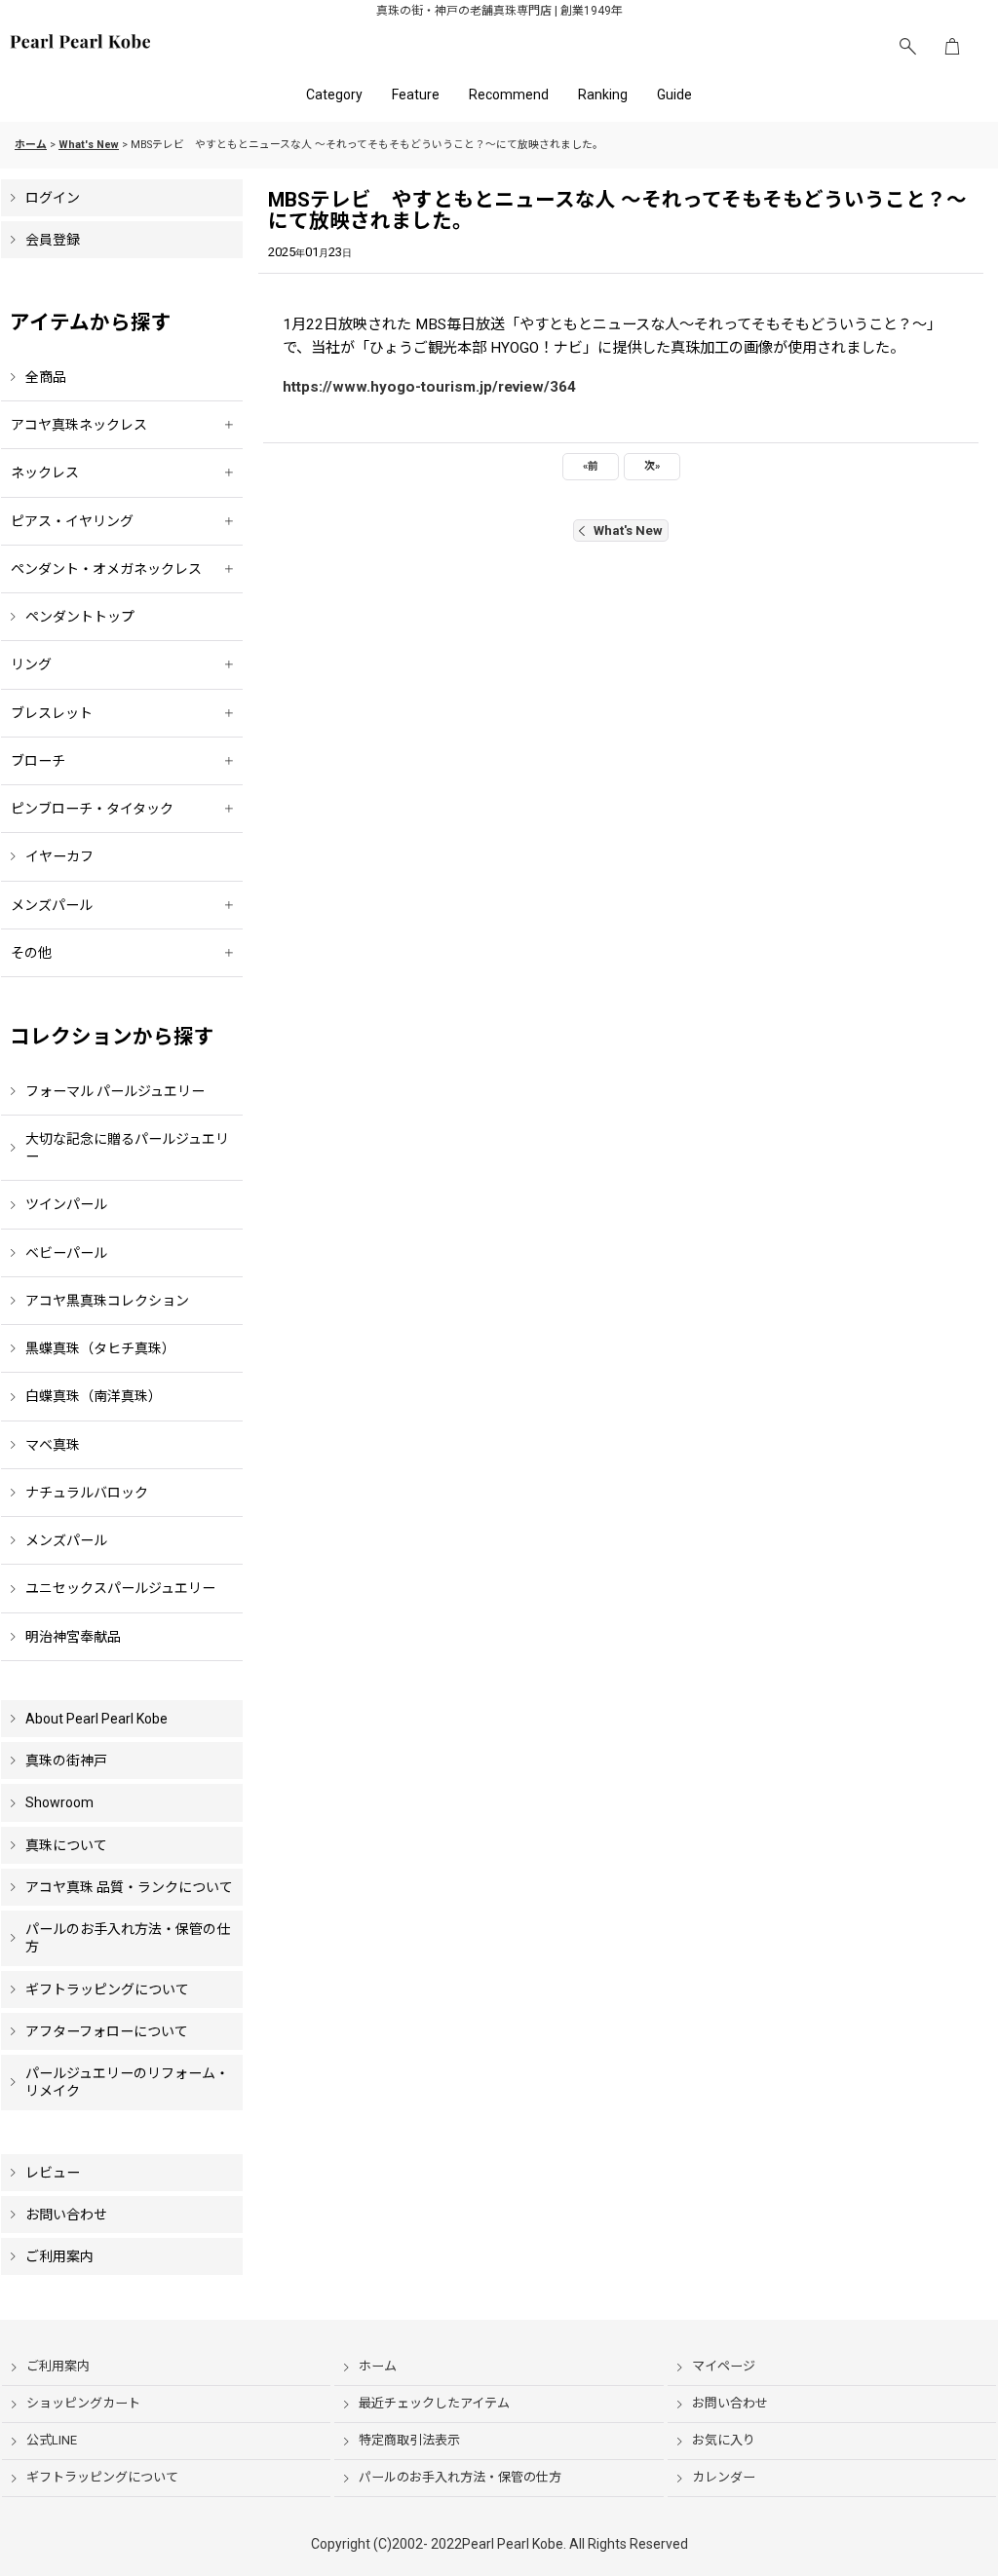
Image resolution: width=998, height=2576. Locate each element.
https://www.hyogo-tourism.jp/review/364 (429, 387)
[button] (907, 47)
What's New (628, 530)
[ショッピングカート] (952, 47)
